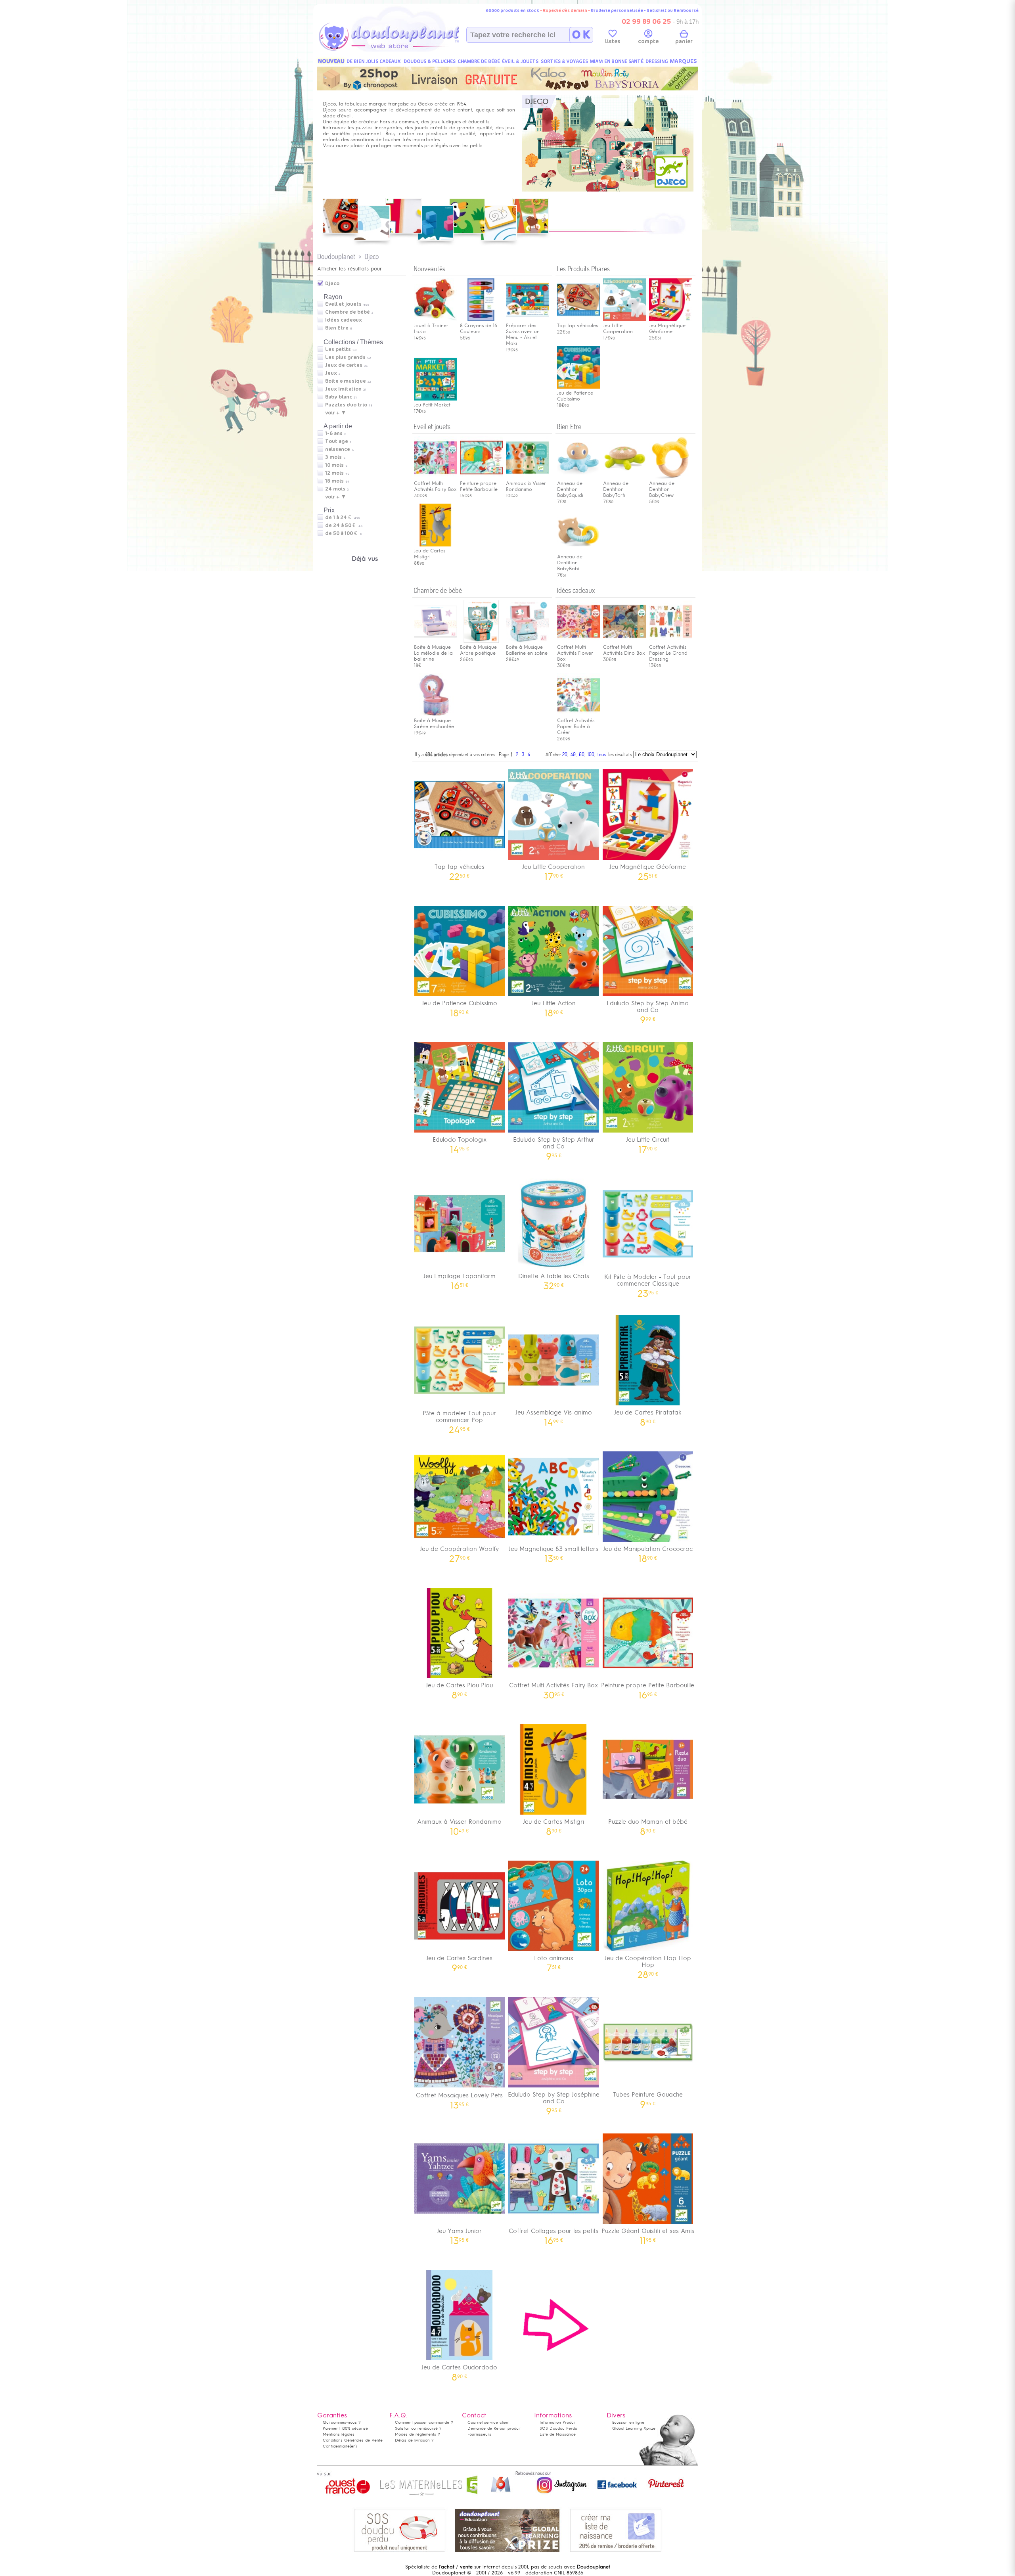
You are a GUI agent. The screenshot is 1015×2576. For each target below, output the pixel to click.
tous (602, 754)
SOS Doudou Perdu (558, 2428)
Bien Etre (337, 328)
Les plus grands (345, 357)
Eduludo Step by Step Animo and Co (648, 1009)
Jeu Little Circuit (648, 1142)
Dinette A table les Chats (554, 1279)
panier (684, 41)
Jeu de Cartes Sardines (459, 1961)
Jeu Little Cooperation (553, 869)
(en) (353, 2446)
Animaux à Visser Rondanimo (526, 486)
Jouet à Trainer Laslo (431, 329)
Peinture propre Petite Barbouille (479, 486)
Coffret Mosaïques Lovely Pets (459, 2098)
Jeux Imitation (343, 389)
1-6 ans (334, 433)
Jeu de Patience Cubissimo (575, 396)
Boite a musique (346, 381)
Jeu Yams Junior (459, 2234)
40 (573, 754)
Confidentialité (336, 2446)
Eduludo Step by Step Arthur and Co (554, 1146)
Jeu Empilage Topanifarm (460, 1279)
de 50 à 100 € (344, 533)
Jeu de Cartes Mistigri (430, 554)
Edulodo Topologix (460, 1142)
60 (582, 754)
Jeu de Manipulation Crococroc (648, 1552)
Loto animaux (554, 1961)
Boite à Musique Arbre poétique (478, 650)
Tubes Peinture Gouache (648, 2097)
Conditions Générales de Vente (353, 2440)
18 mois (334, 481)
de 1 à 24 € (342, 517)
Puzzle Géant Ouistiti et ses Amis (648, 2234)
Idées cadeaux (344, 320)
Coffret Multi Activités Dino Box (624, 650)
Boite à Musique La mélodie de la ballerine (433, 653)
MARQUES (683, 61)
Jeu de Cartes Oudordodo (459, 2370)
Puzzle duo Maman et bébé (648, 1824)
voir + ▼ (336, 413)
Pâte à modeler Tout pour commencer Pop (459, 1419)
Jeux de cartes (344, 365)
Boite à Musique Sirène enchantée (434, 724)
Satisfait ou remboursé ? (418, 2428)
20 (565, 754)
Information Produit (558, 2422)
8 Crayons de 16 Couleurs (479, 329)
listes (613, 41)
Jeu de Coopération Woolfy (459, 1552)
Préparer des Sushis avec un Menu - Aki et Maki (523, 334)
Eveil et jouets (343, 304)
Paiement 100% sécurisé (345, 2428)
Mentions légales (339, 2434)
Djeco (372, 256)
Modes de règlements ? (417, 2434)
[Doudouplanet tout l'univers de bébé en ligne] (405, 50)
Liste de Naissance (558, 2434)
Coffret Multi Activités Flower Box (575, 653)
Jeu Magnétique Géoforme (667, 329)
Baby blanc (339, 397)
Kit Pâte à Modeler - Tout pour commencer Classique (648, 1283)
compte (648, 41)
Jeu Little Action (554, 1006)
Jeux (331, 373)
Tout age (337, 441)
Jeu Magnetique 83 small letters (553, 1552)
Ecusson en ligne (628, 2422)
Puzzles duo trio (346, 405)
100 (591, 754)
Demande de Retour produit (494, 2428)
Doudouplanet (336, 256)
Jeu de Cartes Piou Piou (459, 1688)
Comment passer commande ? (424, 2422)
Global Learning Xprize (634, 2428)
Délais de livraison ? (414, 2440)
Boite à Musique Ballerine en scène (527, 650)
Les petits (338, 349)
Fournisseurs (479, 2434)
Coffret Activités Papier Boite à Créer (576, 726)
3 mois (333, 457)
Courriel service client (488, 2422)
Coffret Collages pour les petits (553, 2234)
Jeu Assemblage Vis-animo (554, 1415)
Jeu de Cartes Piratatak (648, 1415)
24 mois (335, 489)
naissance (338, 449)
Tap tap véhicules (577, 326)
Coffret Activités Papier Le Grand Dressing (668, 653)
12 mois (334, 473)
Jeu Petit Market (432, 405)
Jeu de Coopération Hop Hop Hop (648, 1964)
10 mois (334, 465)
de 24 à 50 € (344, 525)
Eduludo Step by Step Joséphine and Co (554, 2101)
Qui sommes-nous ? (342, 2422)
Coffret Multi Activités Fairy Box (435, 486)
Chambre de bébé (348, 312)
